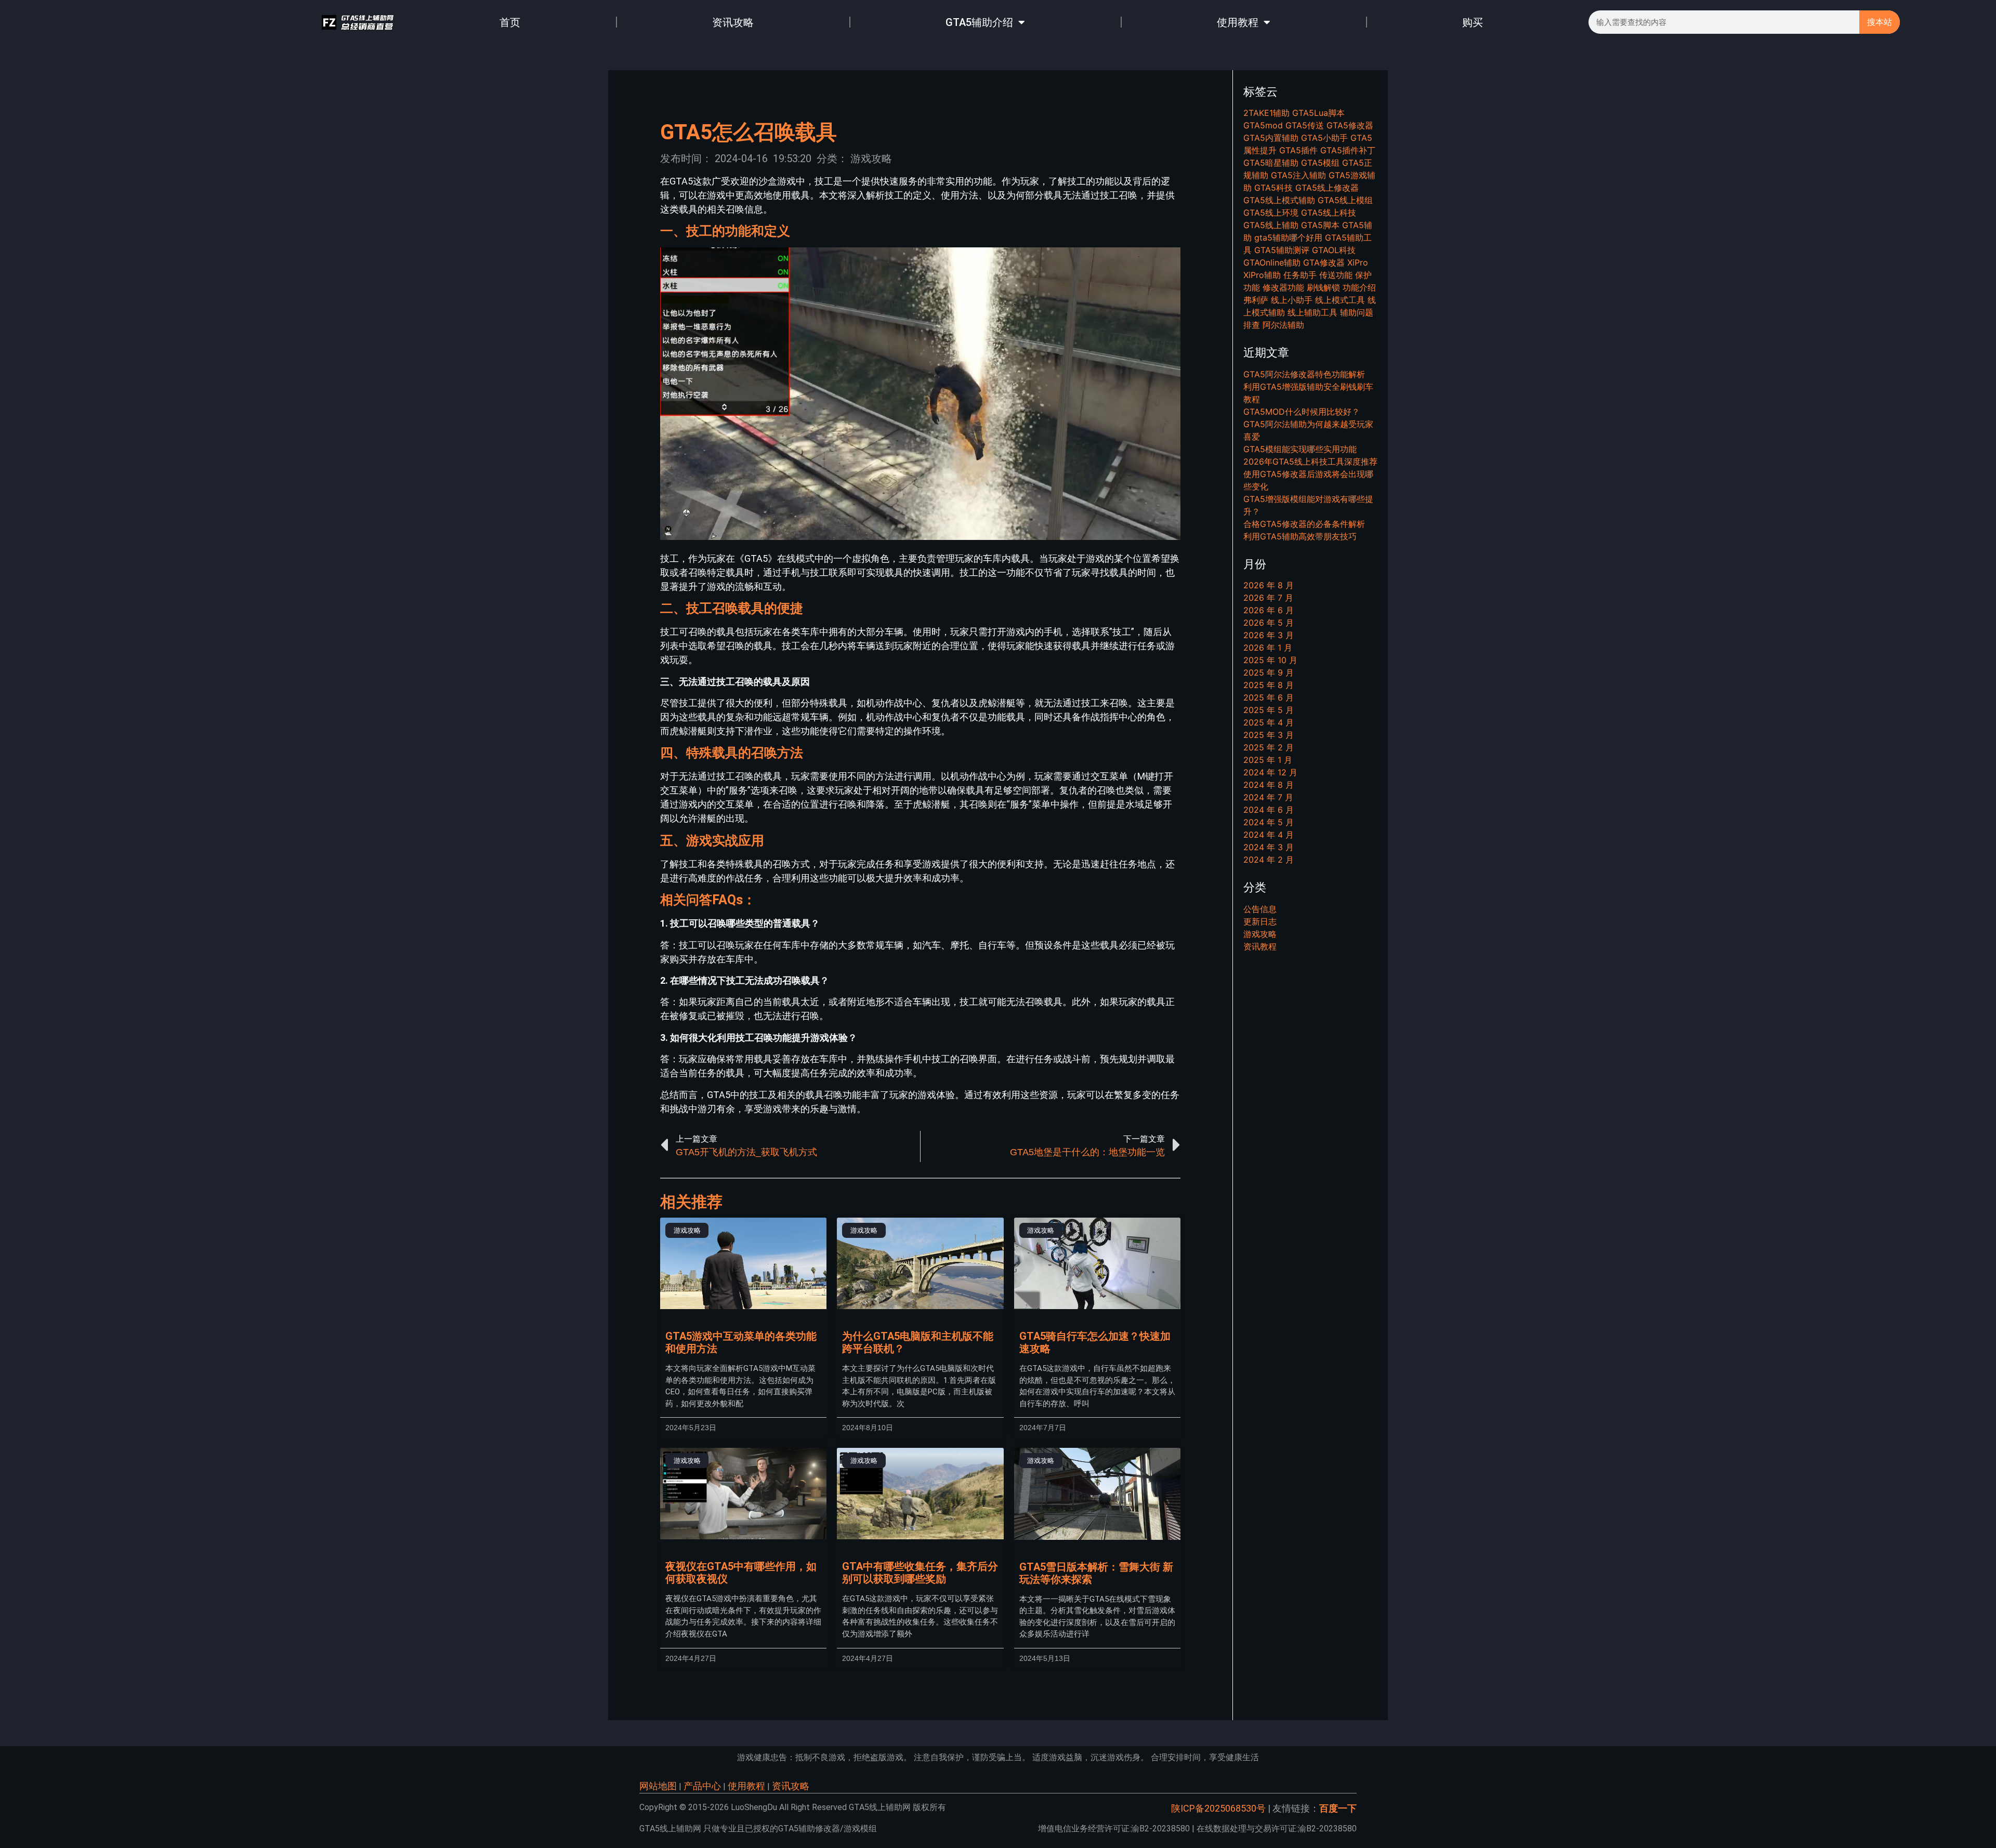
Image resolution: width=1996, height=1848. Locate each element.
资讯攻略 (733, 22)
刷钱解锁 (1323, 287)
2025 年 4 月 (1269, 722)
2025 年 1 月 (1268, 760)
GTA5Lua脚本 (1318, 113)
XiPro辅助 (1262, 275)
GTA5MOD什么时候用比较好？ (1302, 412)
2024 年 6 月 (1269, 810)
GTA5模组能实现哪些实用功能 (1300, 449)
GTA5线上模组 (1345, 200)
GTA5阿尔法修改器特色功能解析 (1304, 374)
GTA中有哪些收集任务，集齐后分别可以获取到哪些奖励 (920, 1573)
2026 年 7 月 (1268, 598)
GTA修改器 (1324, 262)
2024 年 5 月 (1269, 822)
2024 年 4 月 (1269, 835)
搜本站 (1880, 22)
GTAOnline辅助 (1272, 262)
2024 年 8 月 (1269, 785)
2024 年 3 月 (1269, 847)
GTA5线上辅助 (1271, 225)
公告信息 (1260, 909)
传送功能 (1336, 275)
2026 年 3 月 (1269, 635)
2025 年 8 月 (1269, 685)
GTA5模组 (1320, 163)
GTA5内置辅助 (1271, 138)
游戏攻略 (871, 159)
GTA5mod (1263, 125)
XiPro (1358, 262)
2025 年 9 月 (1269, 672)
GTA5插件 (1298, 150)
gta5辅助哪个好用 (1288, 237)
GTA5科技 (1273, 188)
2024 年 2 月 (1269, 860)
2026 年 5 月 (1269, 623)
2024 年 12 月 (1270, 772)
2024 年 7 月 (1268, 797)
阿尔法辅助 (1283, 325)
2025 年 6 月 (1269, 697)
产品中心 (702, 1786)
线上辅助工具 (1312, 312)
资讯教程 (1260, 946)
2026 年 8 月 (1269, 585)
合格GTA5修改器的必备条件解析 (1304, 524)
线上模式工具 (1340, 300)
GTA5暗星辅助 (1271, 163)
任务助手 (1300, 275)
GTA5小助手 (1324, 138)
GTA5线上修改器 (1327, 188)
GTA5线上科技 (1329, 213)
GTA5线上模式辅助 (1279, 200)
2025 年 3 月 (1269, 735)
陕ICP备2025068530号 (1218, 1808)
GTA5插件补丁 (1348, 150)
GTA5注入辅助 (1298, 175)
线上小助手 (1292, 300)
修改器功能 (1283, 287)
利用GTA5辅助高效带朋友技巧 (1300, 536)
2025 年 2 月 (1269, 747)
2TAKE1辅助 (1266, 113)
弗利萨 (1256, 300)
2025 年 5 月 (1269, 710)
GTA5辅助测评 (1282, 250)
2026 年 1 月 (1268, 648)
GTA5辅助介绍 (979, 22)
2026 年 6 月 (1269, 610)
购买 (1473, 22)
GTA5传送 (1305, 125)
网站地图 (658, 1786)
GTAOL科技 (1334, 250)
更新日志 (1260, 921)
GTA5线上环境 (1271, 213)
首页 (510, 22)
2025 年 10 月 (1270, 660)
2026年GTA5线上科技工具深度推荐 (1310, 461)
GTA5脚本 (1320, 225)
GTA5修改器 (1350, 125)
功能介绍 (1359, 287)
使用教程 (1238, 22)
